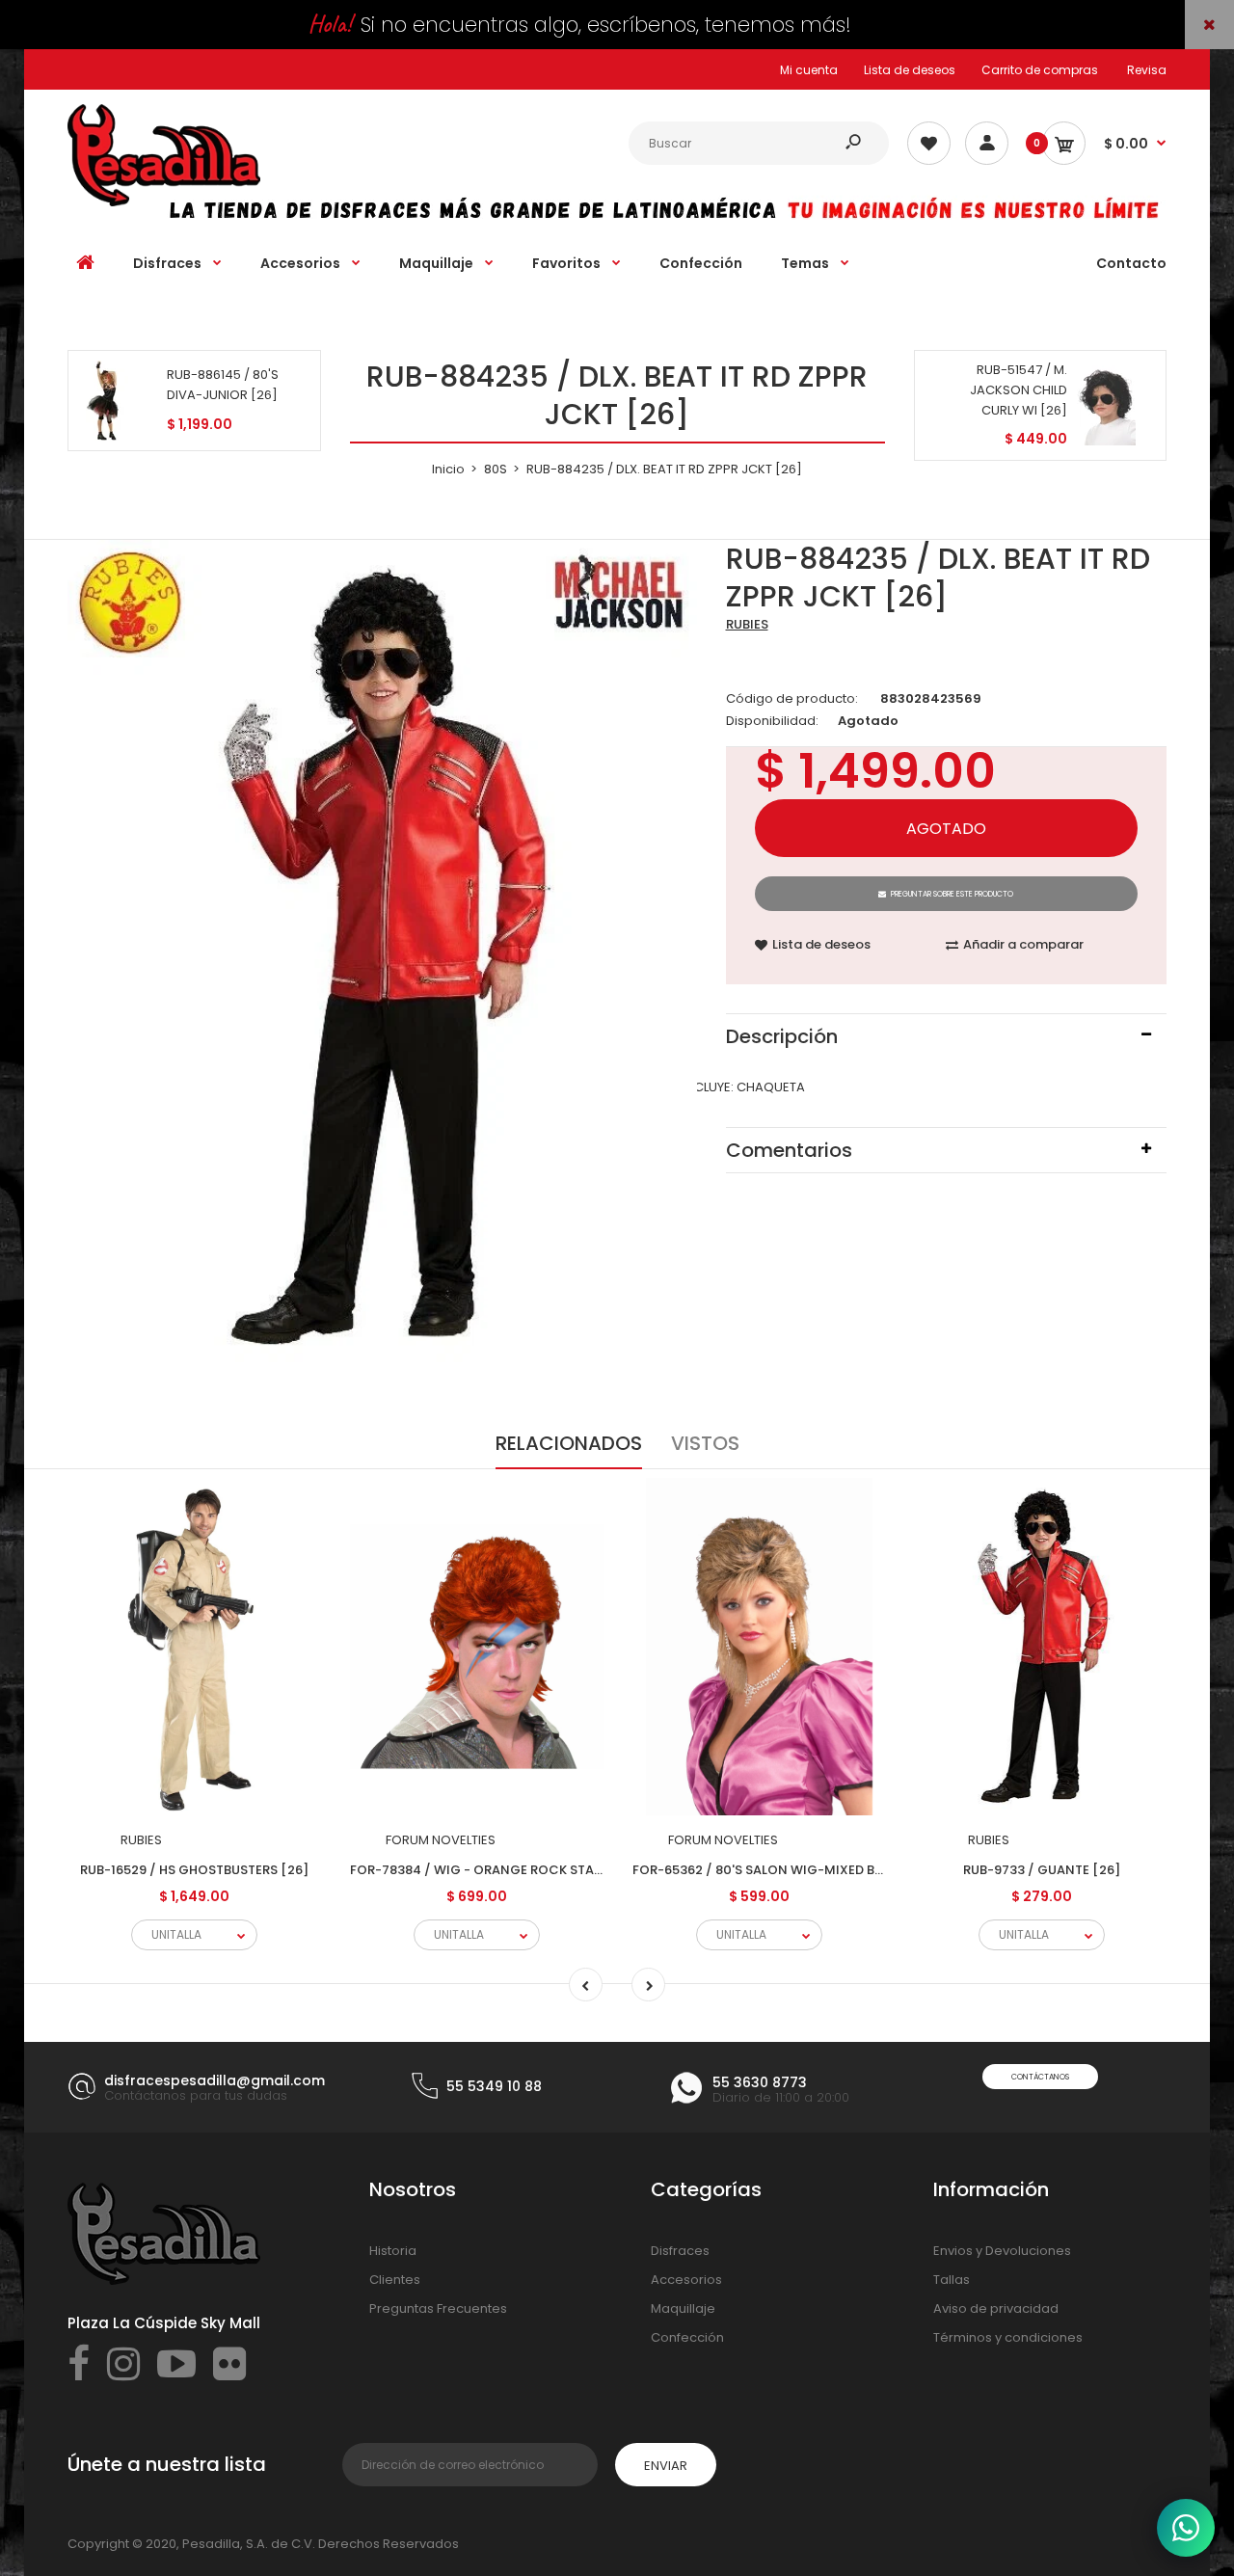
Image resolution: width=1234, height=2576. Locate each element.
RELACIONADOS (569, 1443)
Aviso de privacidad (996, 2308)
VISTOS (705, 1443)
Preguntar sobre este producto (952, 894)
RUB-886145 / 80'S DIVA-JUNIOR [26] (223, 385)
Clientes (395, 2280)
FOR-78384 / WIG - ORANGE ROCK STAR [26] (491, 1870)
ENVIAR (666, 2466)
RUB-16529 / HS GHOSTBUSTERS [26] (194, 1870)
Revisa (1147, 70)
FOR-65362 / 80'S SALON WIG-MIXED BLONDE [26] (790, 1870)
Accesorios (686, 2280)
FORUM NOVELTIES (441, 1840)
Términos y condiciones (1008, 2337)
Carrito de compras (1040, 70)
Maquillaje (683, 2308)
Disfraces (680, 2251)
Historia (393, 2251)
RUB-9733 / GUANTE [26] (1042, 1870)
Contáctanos (1040, 2077)
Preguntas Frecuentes (438, 2308)
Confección (687, 2337)
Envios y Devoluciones (1002, 2251)
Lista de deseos (910, 70)
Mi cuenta (809, 70)
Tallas (952, 2280)
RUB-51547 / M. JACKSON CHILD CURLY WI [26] (1019, 390)
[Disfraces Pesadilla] (164, 202)
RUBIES (747, 624)
